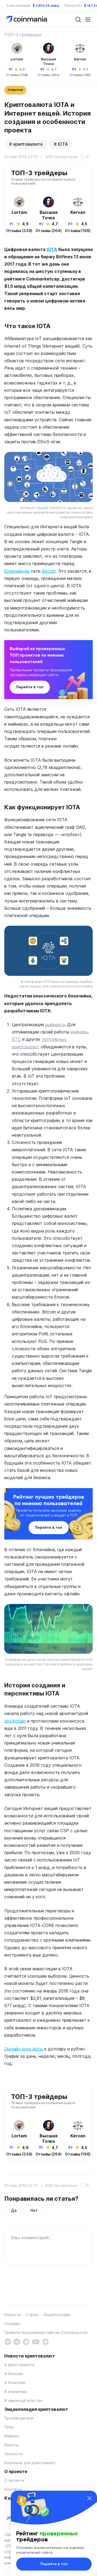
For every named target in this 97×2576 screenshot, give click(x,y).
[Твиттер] (26, 2341)
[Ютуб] (36, 2341)
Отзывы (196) (80, 75)
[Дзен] (45, 2341)
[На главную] (27, 19)
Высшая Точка (48, 61)
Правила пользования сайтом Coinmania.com (46, 2332)
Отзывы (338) (17, 75)
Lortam (17, 59)
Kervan (80, 59)
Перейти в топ (30, 687)
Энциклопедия (57, 2315)
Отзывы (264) (48, 75)
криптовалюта (28, 144)
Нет (34, 2210)
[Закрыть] (89, 2498)
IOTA (63, 144)
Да (14, 2210)
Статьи (32, 2315)
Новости (12, 2315)
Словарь (12, 2324)
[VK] (8, 2341)
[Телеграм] (17, 2341)
